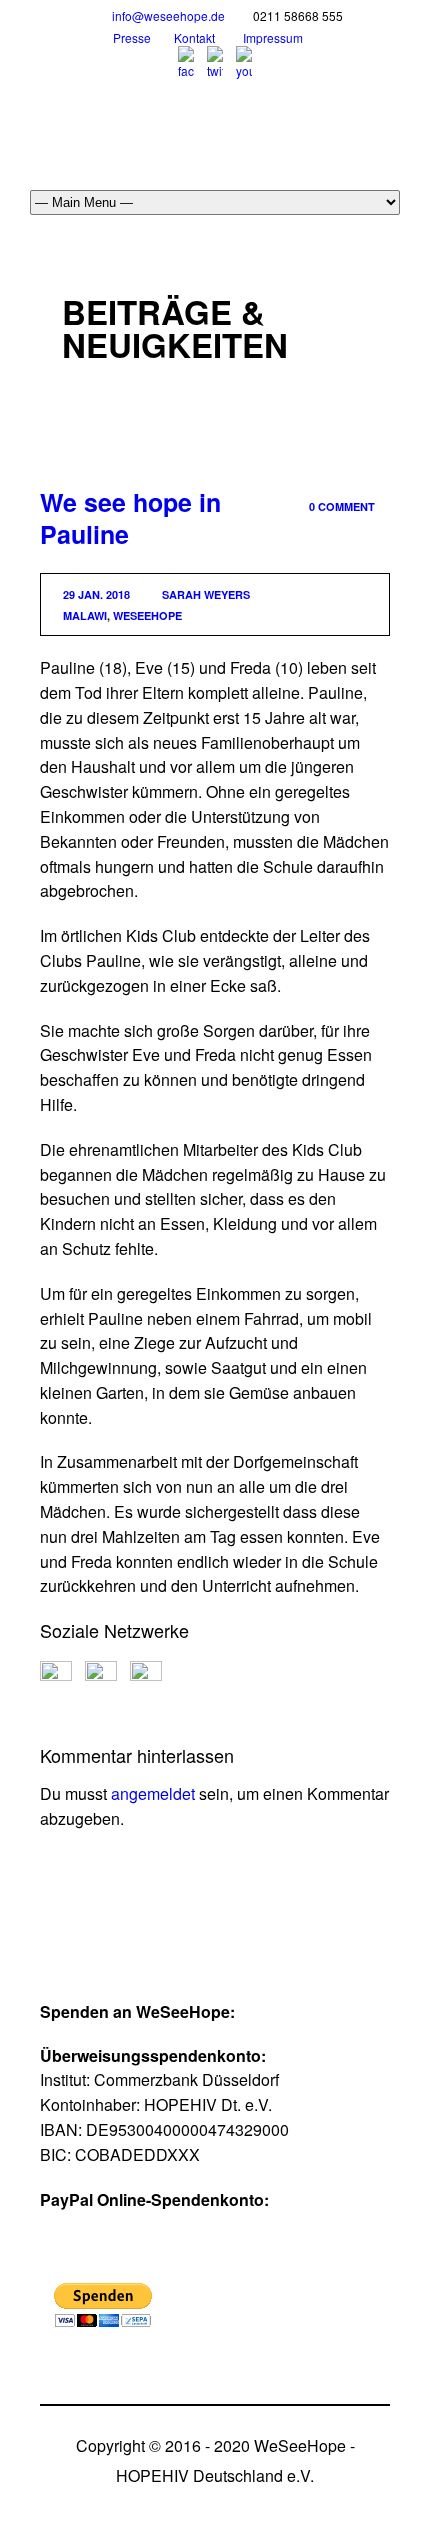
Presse (132, 37)
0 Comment (342, 506)
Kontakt (194, 37)
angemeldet (153, 1793)
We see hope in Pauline (130, 518)
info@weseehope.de (168, 15)
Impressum (273, 37)
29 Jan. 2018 (96, 594)
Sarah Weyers (206, 594)
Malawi (85, 615)
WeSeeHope (147, 615)
